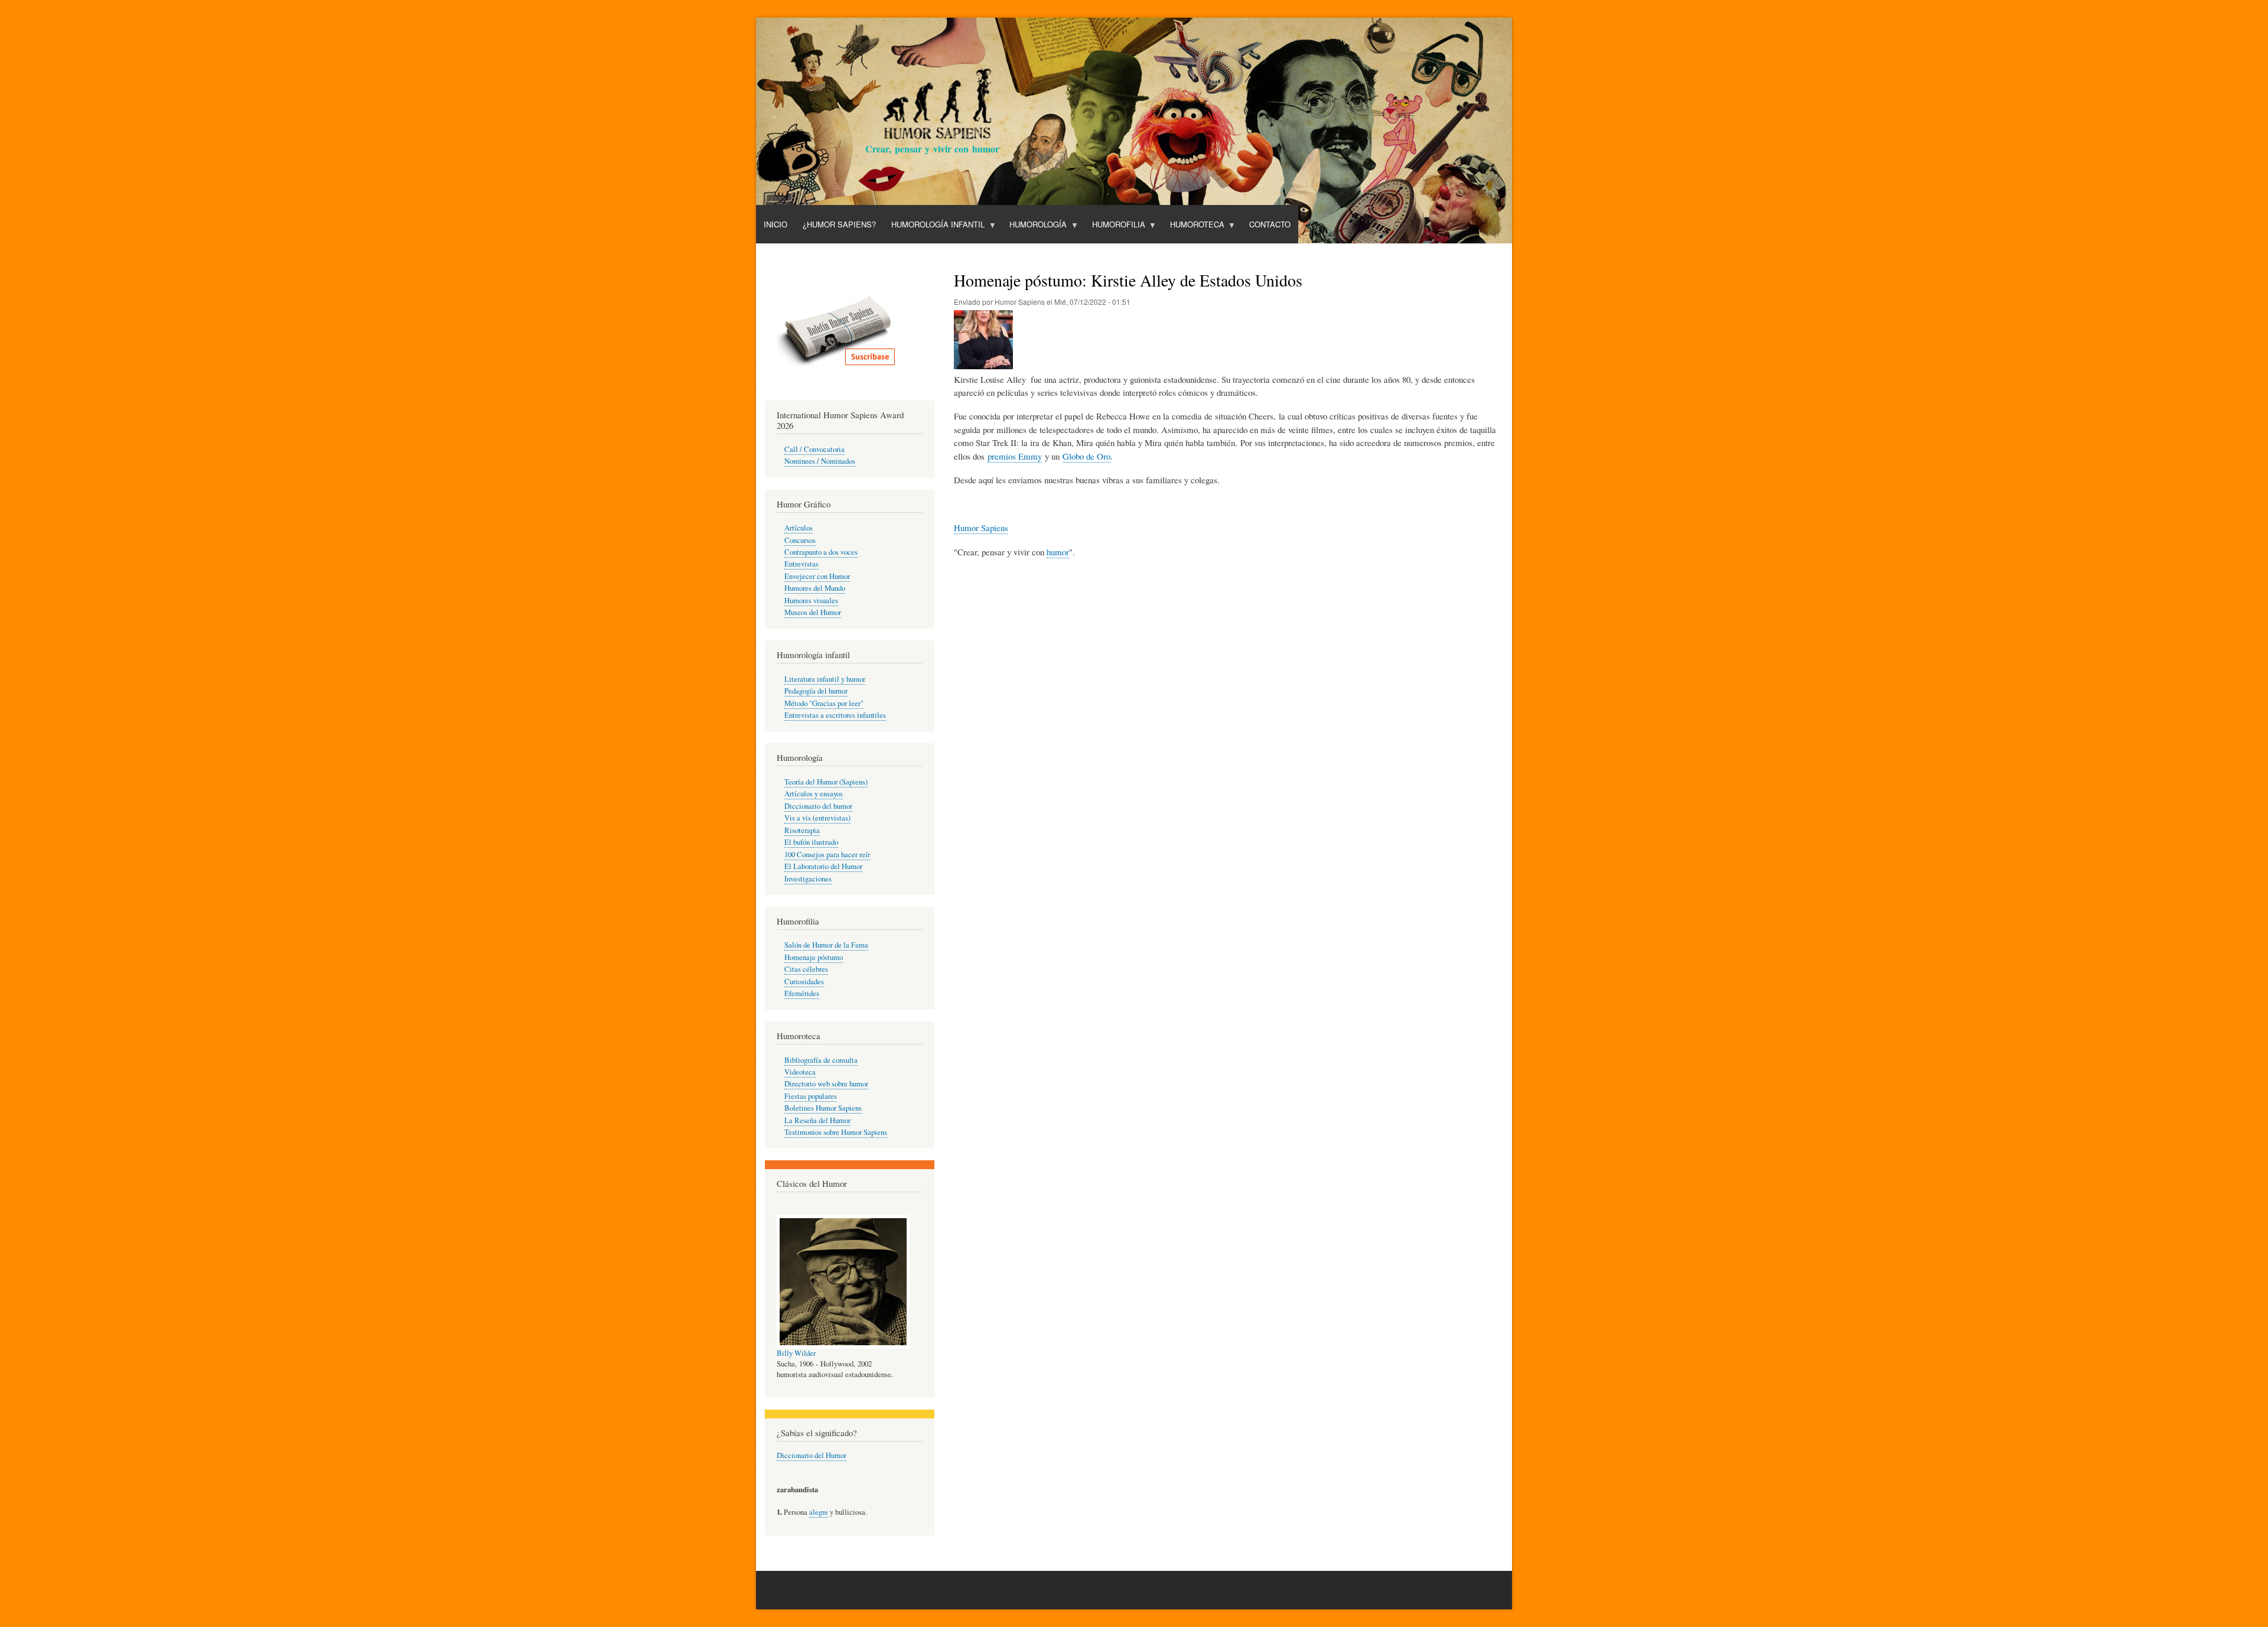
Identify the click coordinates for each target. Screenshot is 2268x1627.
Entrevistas (801, 564)
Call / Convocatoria (814, 449)
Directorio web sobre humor (826, 1084)
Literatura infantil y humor (825, 679)
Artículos (799, 528)
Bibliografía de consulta (821, 1060)
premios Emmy (1015, 456)
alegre (819, 1512)
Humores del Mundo (815, 588)
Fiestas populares (811, 1096)
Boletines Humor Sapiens (823, 1108)
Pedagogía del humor (816, 691)
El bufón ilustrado (811, 842)
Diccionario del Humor (812, 1455)
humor (1058, 552)
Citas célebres (806, 969)
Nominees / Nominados (820, 461)
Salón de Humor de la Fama (826, 945)
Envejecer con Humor (817, 576)
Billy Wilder (796, 1353)
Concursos (800, 540)
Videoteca (800, 1072)
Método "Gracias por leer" (824, 703)
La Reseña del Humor (817, 1120)
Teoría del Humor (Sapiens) (826, 782)
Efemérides (802, 993)
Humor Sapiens (981, 528)
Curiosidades (804, 982)
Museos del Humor (813, 612)
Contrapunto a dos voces (821, 552)
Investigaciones (808, 879)
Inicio (775, 224)
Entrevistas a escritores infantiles (835, 715)
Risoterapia (802, 830)
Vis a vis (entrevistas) (817, 818)
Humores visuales (811, 601)
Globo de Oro (1086, 456)
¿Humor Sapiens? (839, 224)
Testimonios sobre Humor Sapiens (836, 1132)
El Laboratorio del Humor (823, 866)
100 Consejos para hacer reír (827, 855)
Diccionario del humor (818, 806)
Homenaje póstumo (814, 957)
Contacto (1270, 224)
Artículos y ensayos (814, 794)
